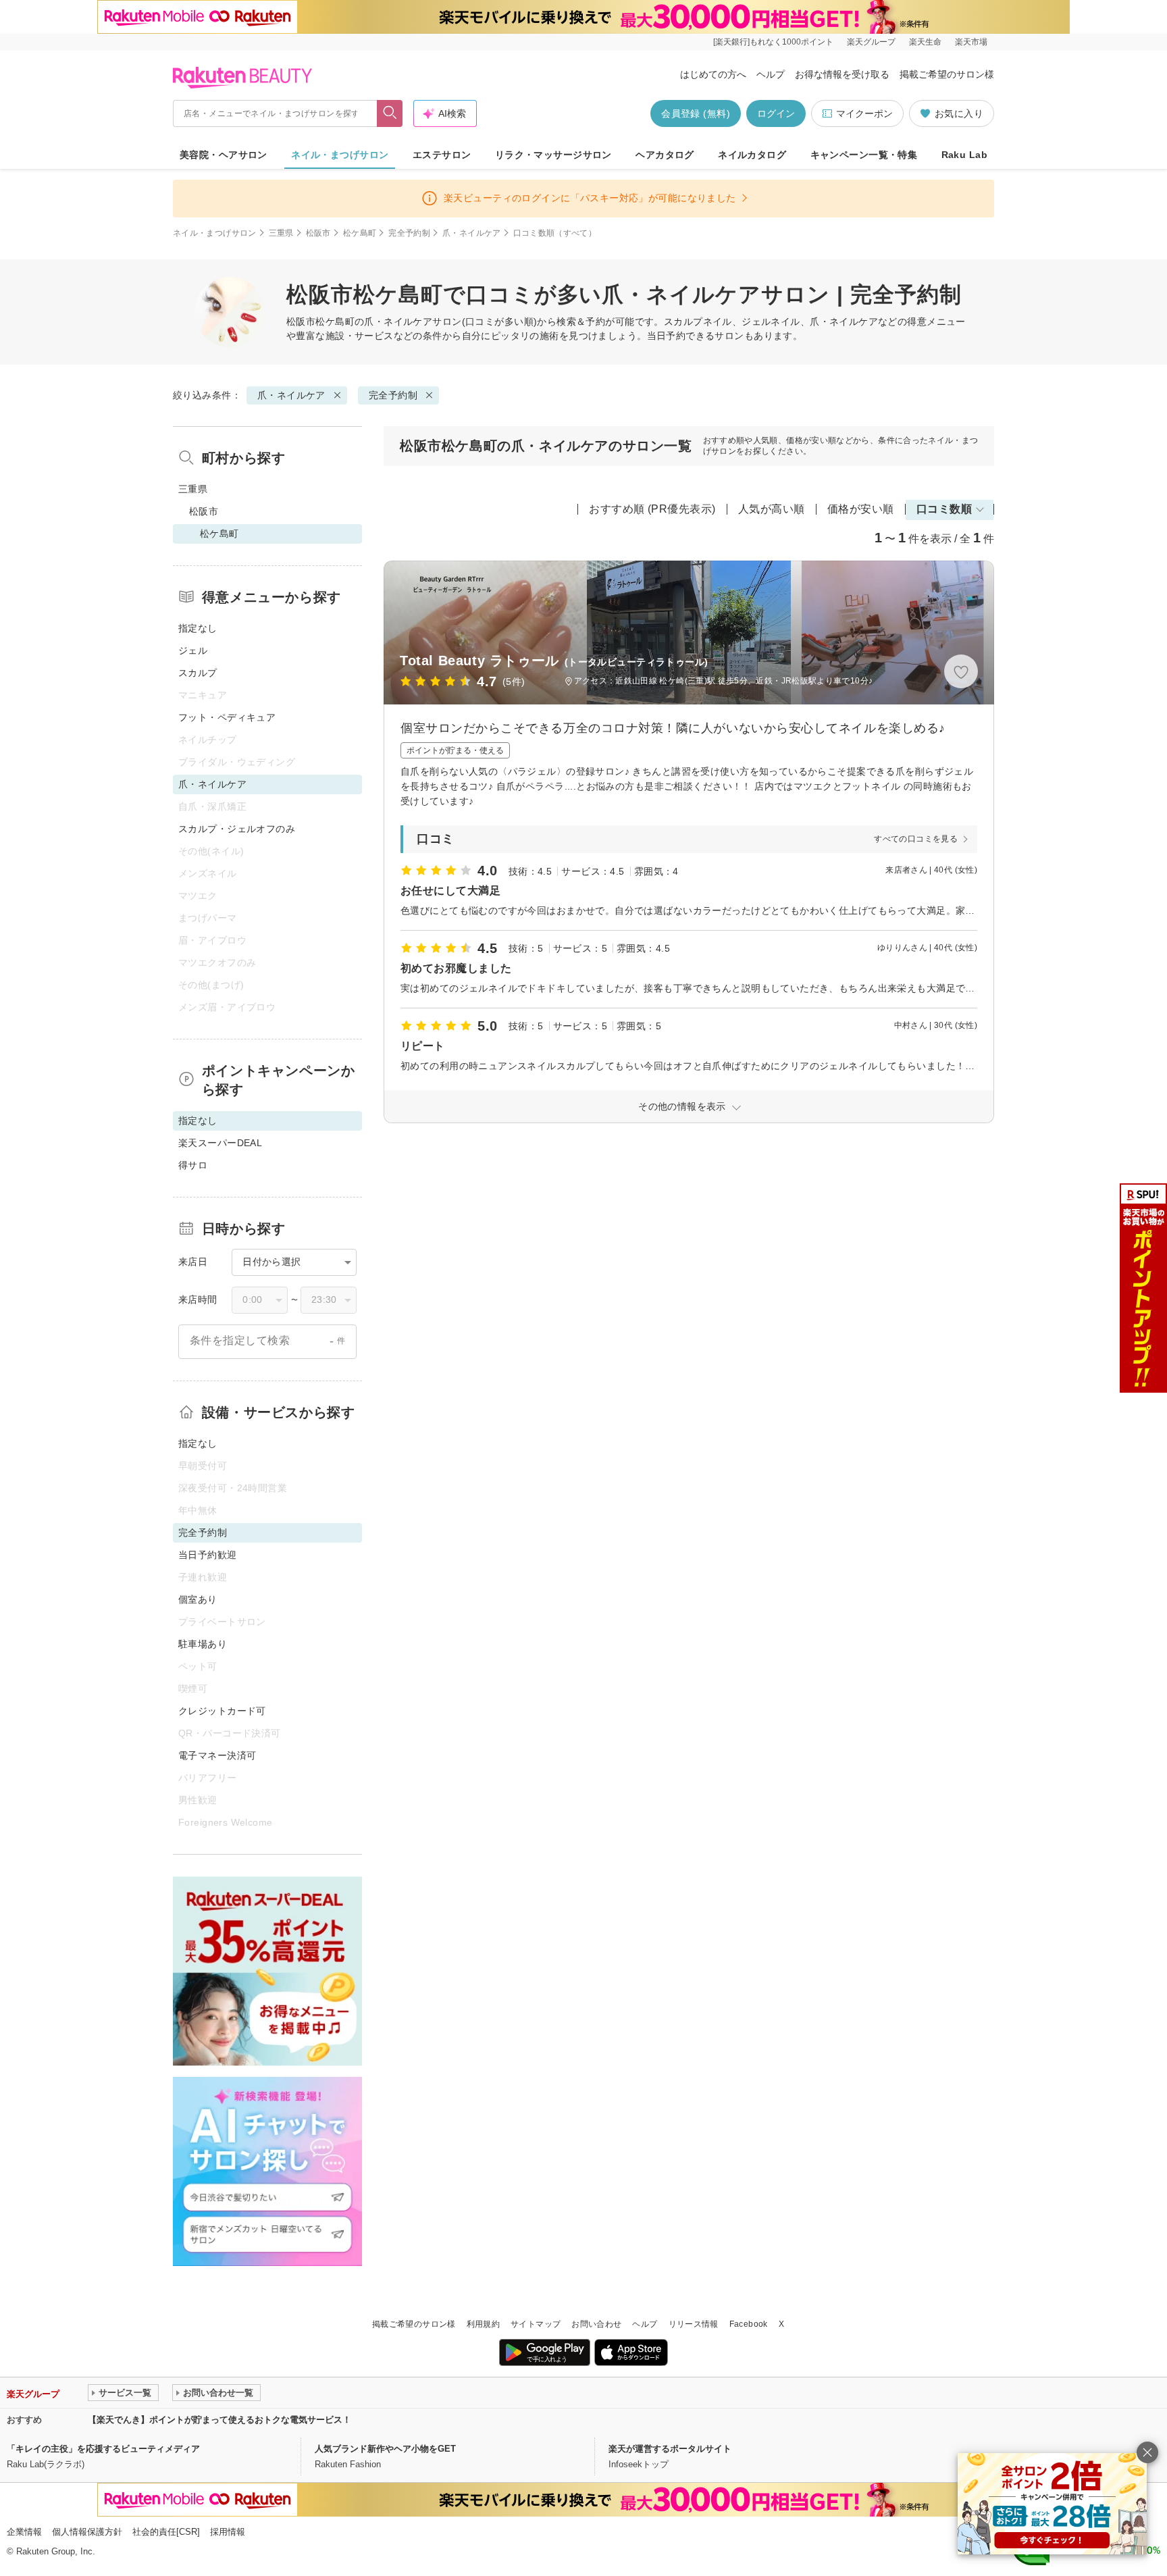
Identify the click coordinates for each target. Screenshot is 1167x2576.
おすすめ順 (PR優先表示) (652, 509)
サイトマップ (536, 2324)
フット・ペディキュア (227, 717)
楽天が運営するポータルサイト (670, 2449)
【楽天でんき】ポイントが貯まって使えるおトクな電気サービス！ (219, 2420)
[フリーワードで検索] (390, 113)
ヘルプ (771, 74)
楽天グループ (871, 42)
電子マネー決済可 (217, 1755)
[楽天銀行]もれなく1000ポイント (773, 42)
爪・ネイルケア (472, 233)
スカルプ (198, 673)
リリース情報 (694, 2324)
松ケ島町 (360, 233)
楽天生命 (925, 42)
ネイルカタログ (752, 155)
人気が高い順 (772, 509)
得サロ (193, 1165)
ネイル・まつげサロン (340, 155)
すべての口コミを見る (916, 839)
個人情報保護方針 (87, 2532)
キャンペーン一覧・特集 (864, 155)
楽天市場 (971, 42)
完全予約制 (409, 233)
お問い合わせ (596, 2324)
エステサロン (442, 155)
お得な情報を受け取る (842, 74)
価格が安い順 (861, 509)
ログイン (776, 113)
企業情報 (24, 2532)
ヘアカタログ (665, 155)
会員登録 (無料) (696, 113)
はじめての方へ (713, 74)
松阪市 (318, 233)
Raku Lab (964, 155)
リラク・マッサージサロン (553, 155)
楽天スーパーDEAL (220, 1143)
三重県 (281, 233)
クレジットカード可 (222, 1711)
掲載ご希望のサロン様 (947, 74)
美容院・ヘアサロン (224, 155)
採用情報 (228, 2532)
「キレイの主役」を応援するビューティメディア (103, 2449)
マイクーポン (864, 113)
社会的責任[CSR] (166, 2532)
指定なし (198, 628)
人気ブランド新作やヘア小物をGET (385, 2449)
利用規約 (483, 2324)
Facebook (749, 2324)
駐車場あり (203, 1644)
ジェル (193, 650)
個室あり (198, 1599)
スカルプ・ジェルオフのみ (237, 829)
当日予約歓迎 (208, 1555)
